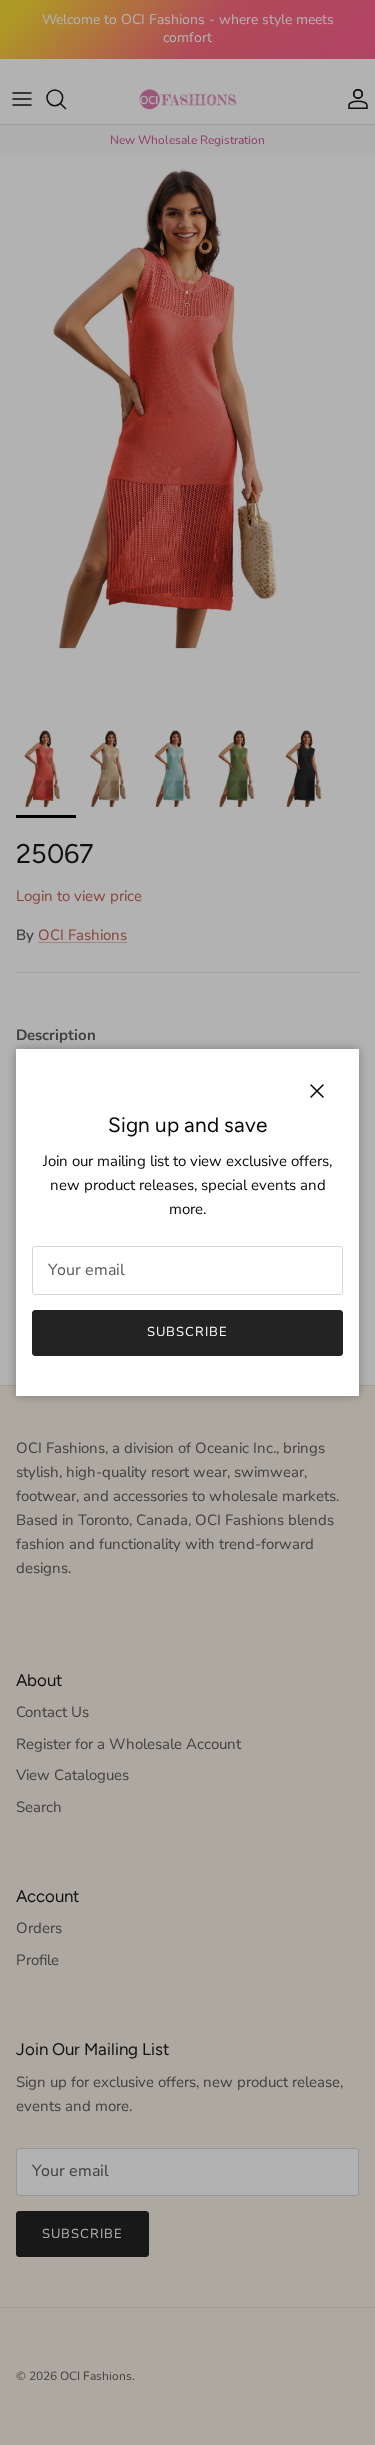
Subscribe (187, 1332)
